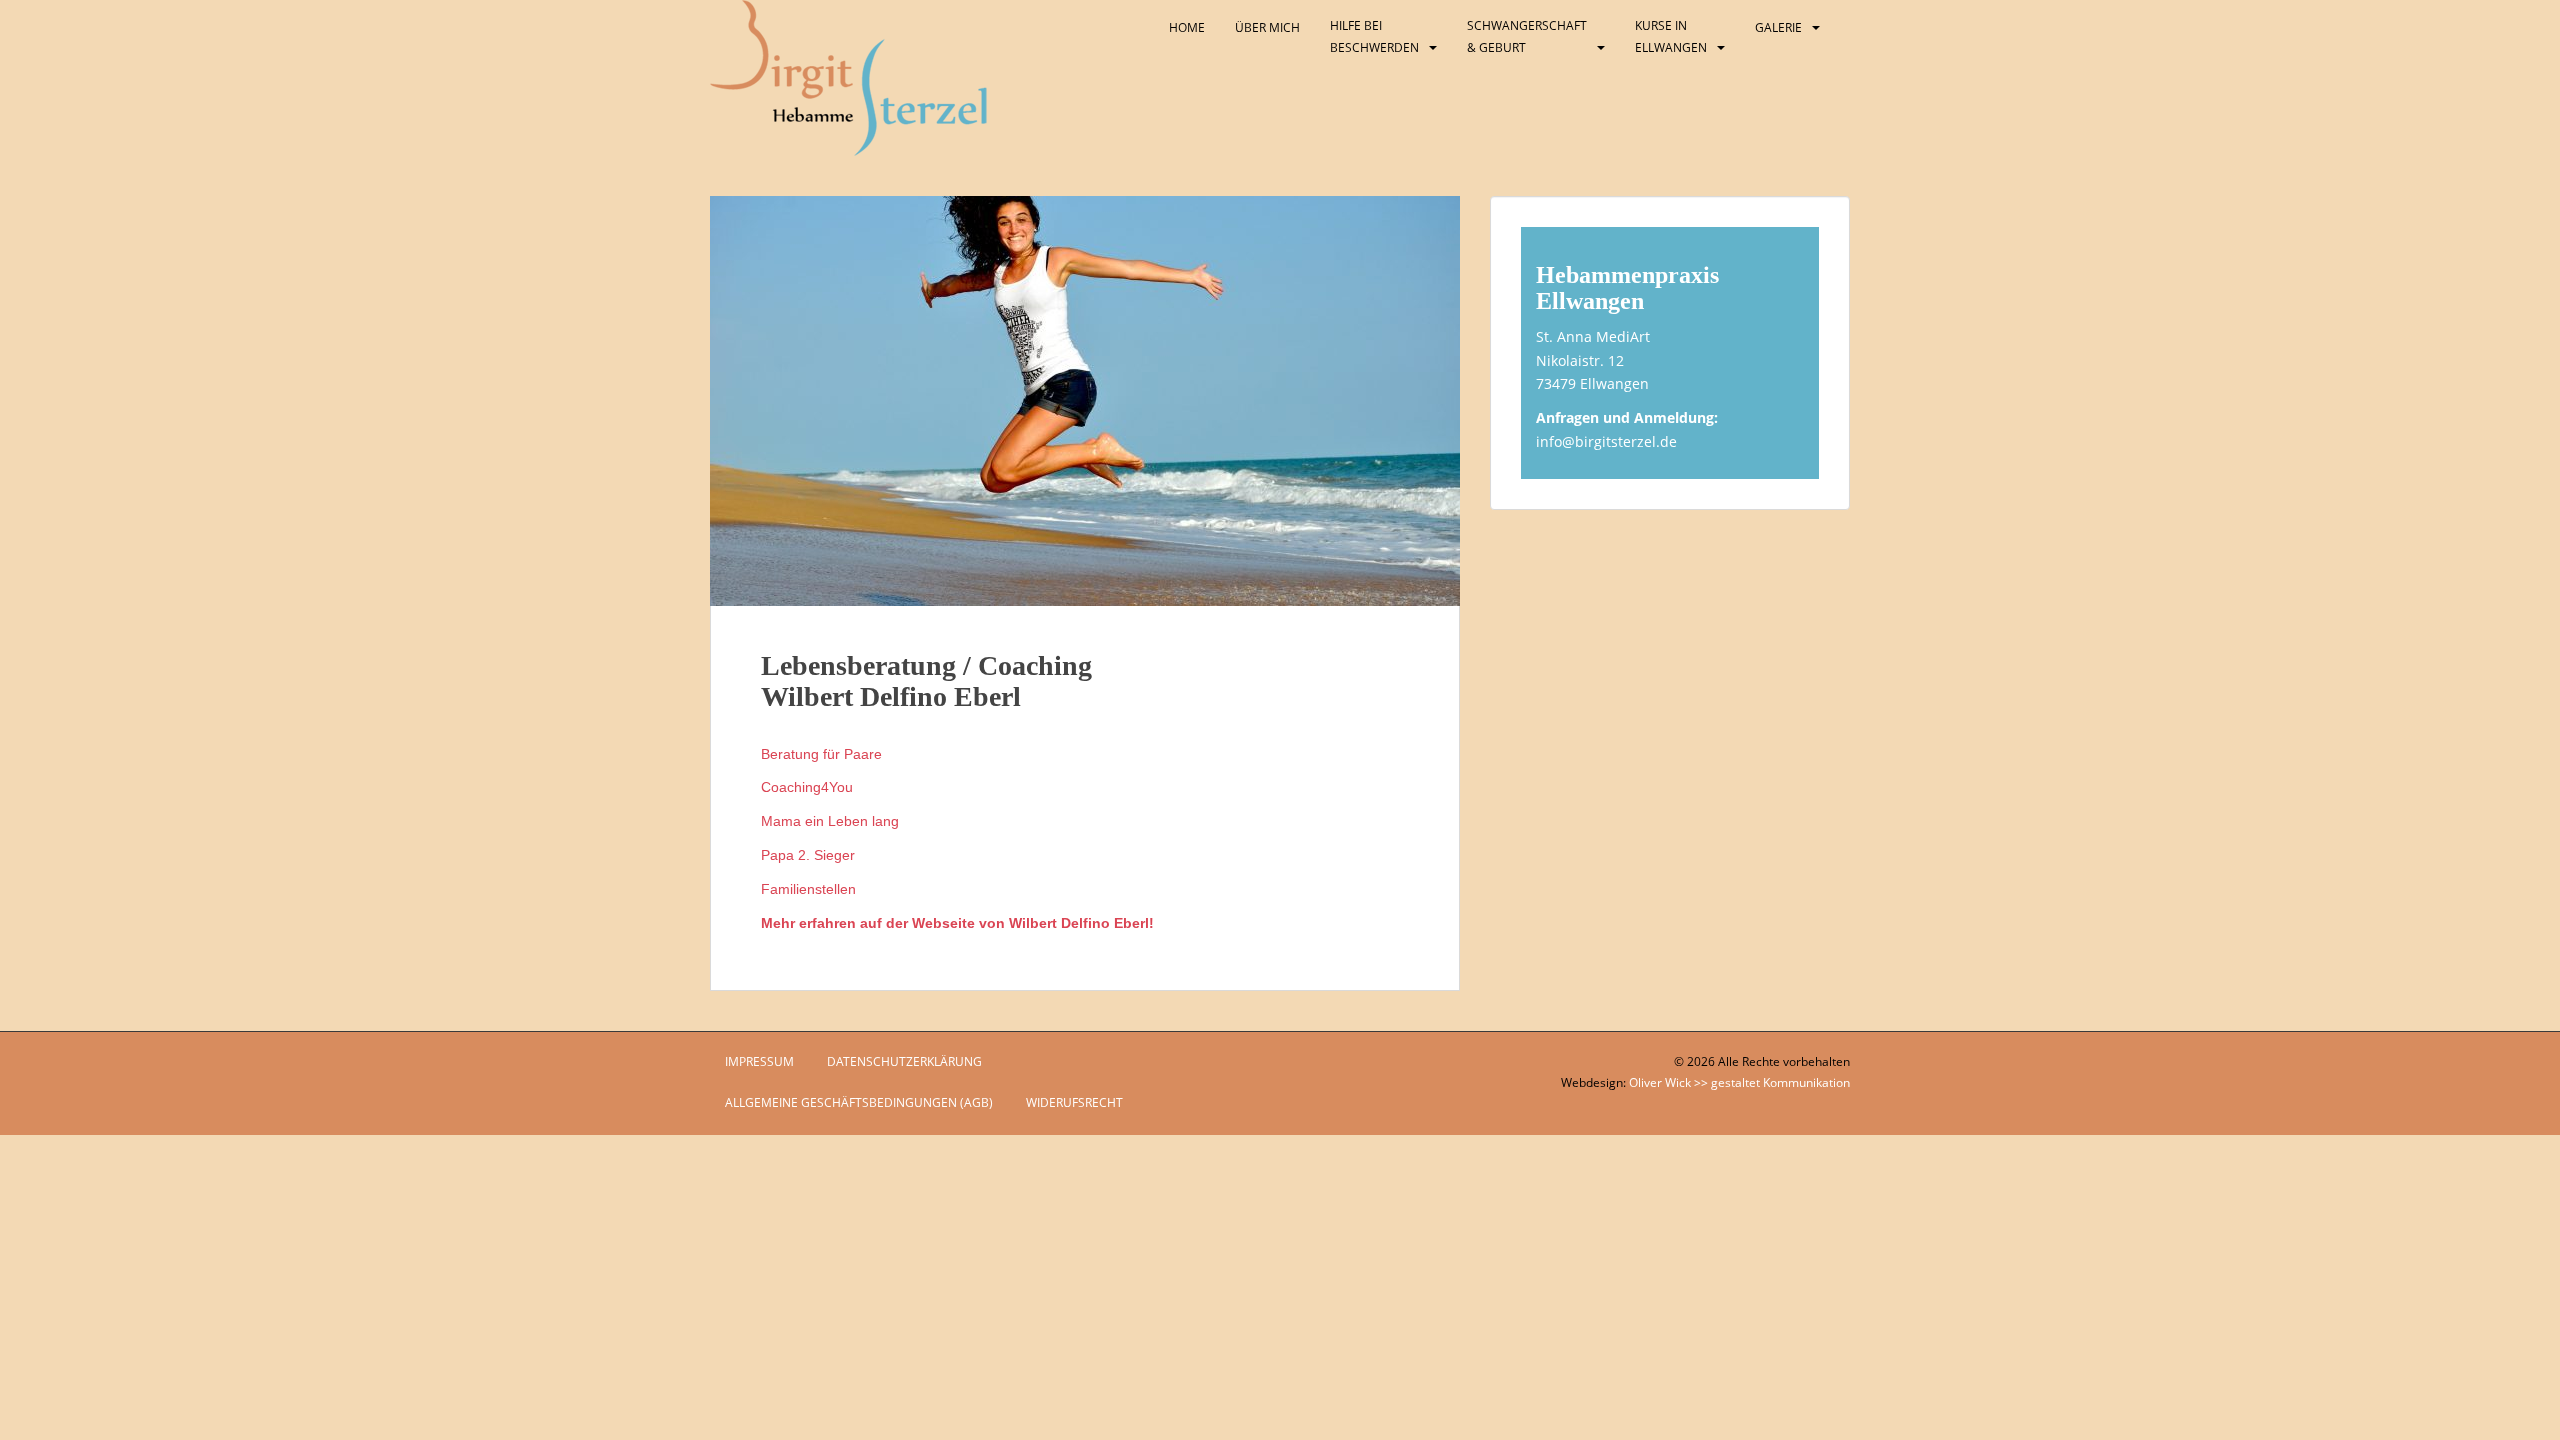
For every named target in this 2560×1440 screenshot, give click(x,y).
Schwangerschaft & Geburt (1527, 36)
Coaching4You (807, 787)
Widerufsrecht (1074, 1102)
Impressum (759, 1061)
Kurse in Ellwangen (1671, 36)
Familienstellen (808, 889)
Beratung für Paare (821, 754)
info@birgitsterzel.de (1606, 441)
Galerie (1778, 27)
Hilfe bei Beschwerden (1374, 36)
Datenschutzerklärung (904, 1061)
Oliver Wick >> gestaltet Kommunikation (1739, 1082)
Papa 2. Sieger (808, 855)
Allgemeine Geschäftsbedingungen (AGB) (859, 1102)
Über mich (1267, 27)
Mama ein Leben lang (830, 821)
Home (1187, 27)
